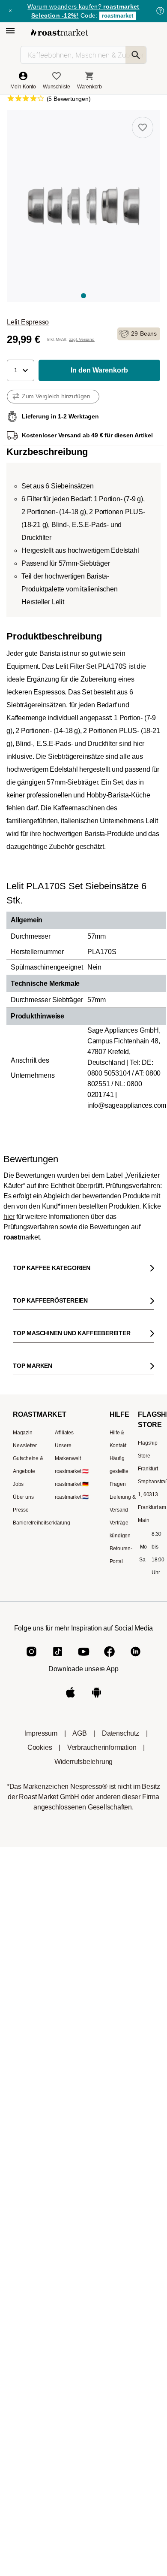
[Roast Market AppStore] (70, 2472)
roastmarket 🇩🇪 (72, 2230)
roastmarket (118, 16)
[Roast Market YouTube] (84, 2431)
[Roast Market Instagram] (31, 2431)
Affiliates (64, 2178)
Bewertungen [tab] (67, 1276)
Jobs (18, 2230)
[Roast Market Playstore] (97, 2472)
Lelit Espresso (28, 322)
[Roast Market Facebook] (109, 2431)
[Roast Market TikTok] (58, 2431)
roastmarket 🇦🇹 (72, 2217)
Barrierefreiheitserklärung (42, 2268)
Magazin (23, 2178)
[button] (21, 370)
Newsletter (25, 2191)
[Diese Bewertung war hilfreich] (122, 1534)
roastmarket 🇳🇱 (72, 2243)
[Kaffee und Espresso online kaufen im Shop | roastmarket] (60, 32)
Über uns (23, 2243)
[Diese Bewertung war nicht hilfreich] (137, 1534)
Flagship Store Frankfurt (148, 2201)
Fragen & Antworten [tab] (111, 1278)
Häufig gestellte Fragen (119, 2217)
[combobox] (84, 1411)
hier (9, 1217)
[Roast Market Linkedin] (136, 2431)
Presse (21, 2255)
